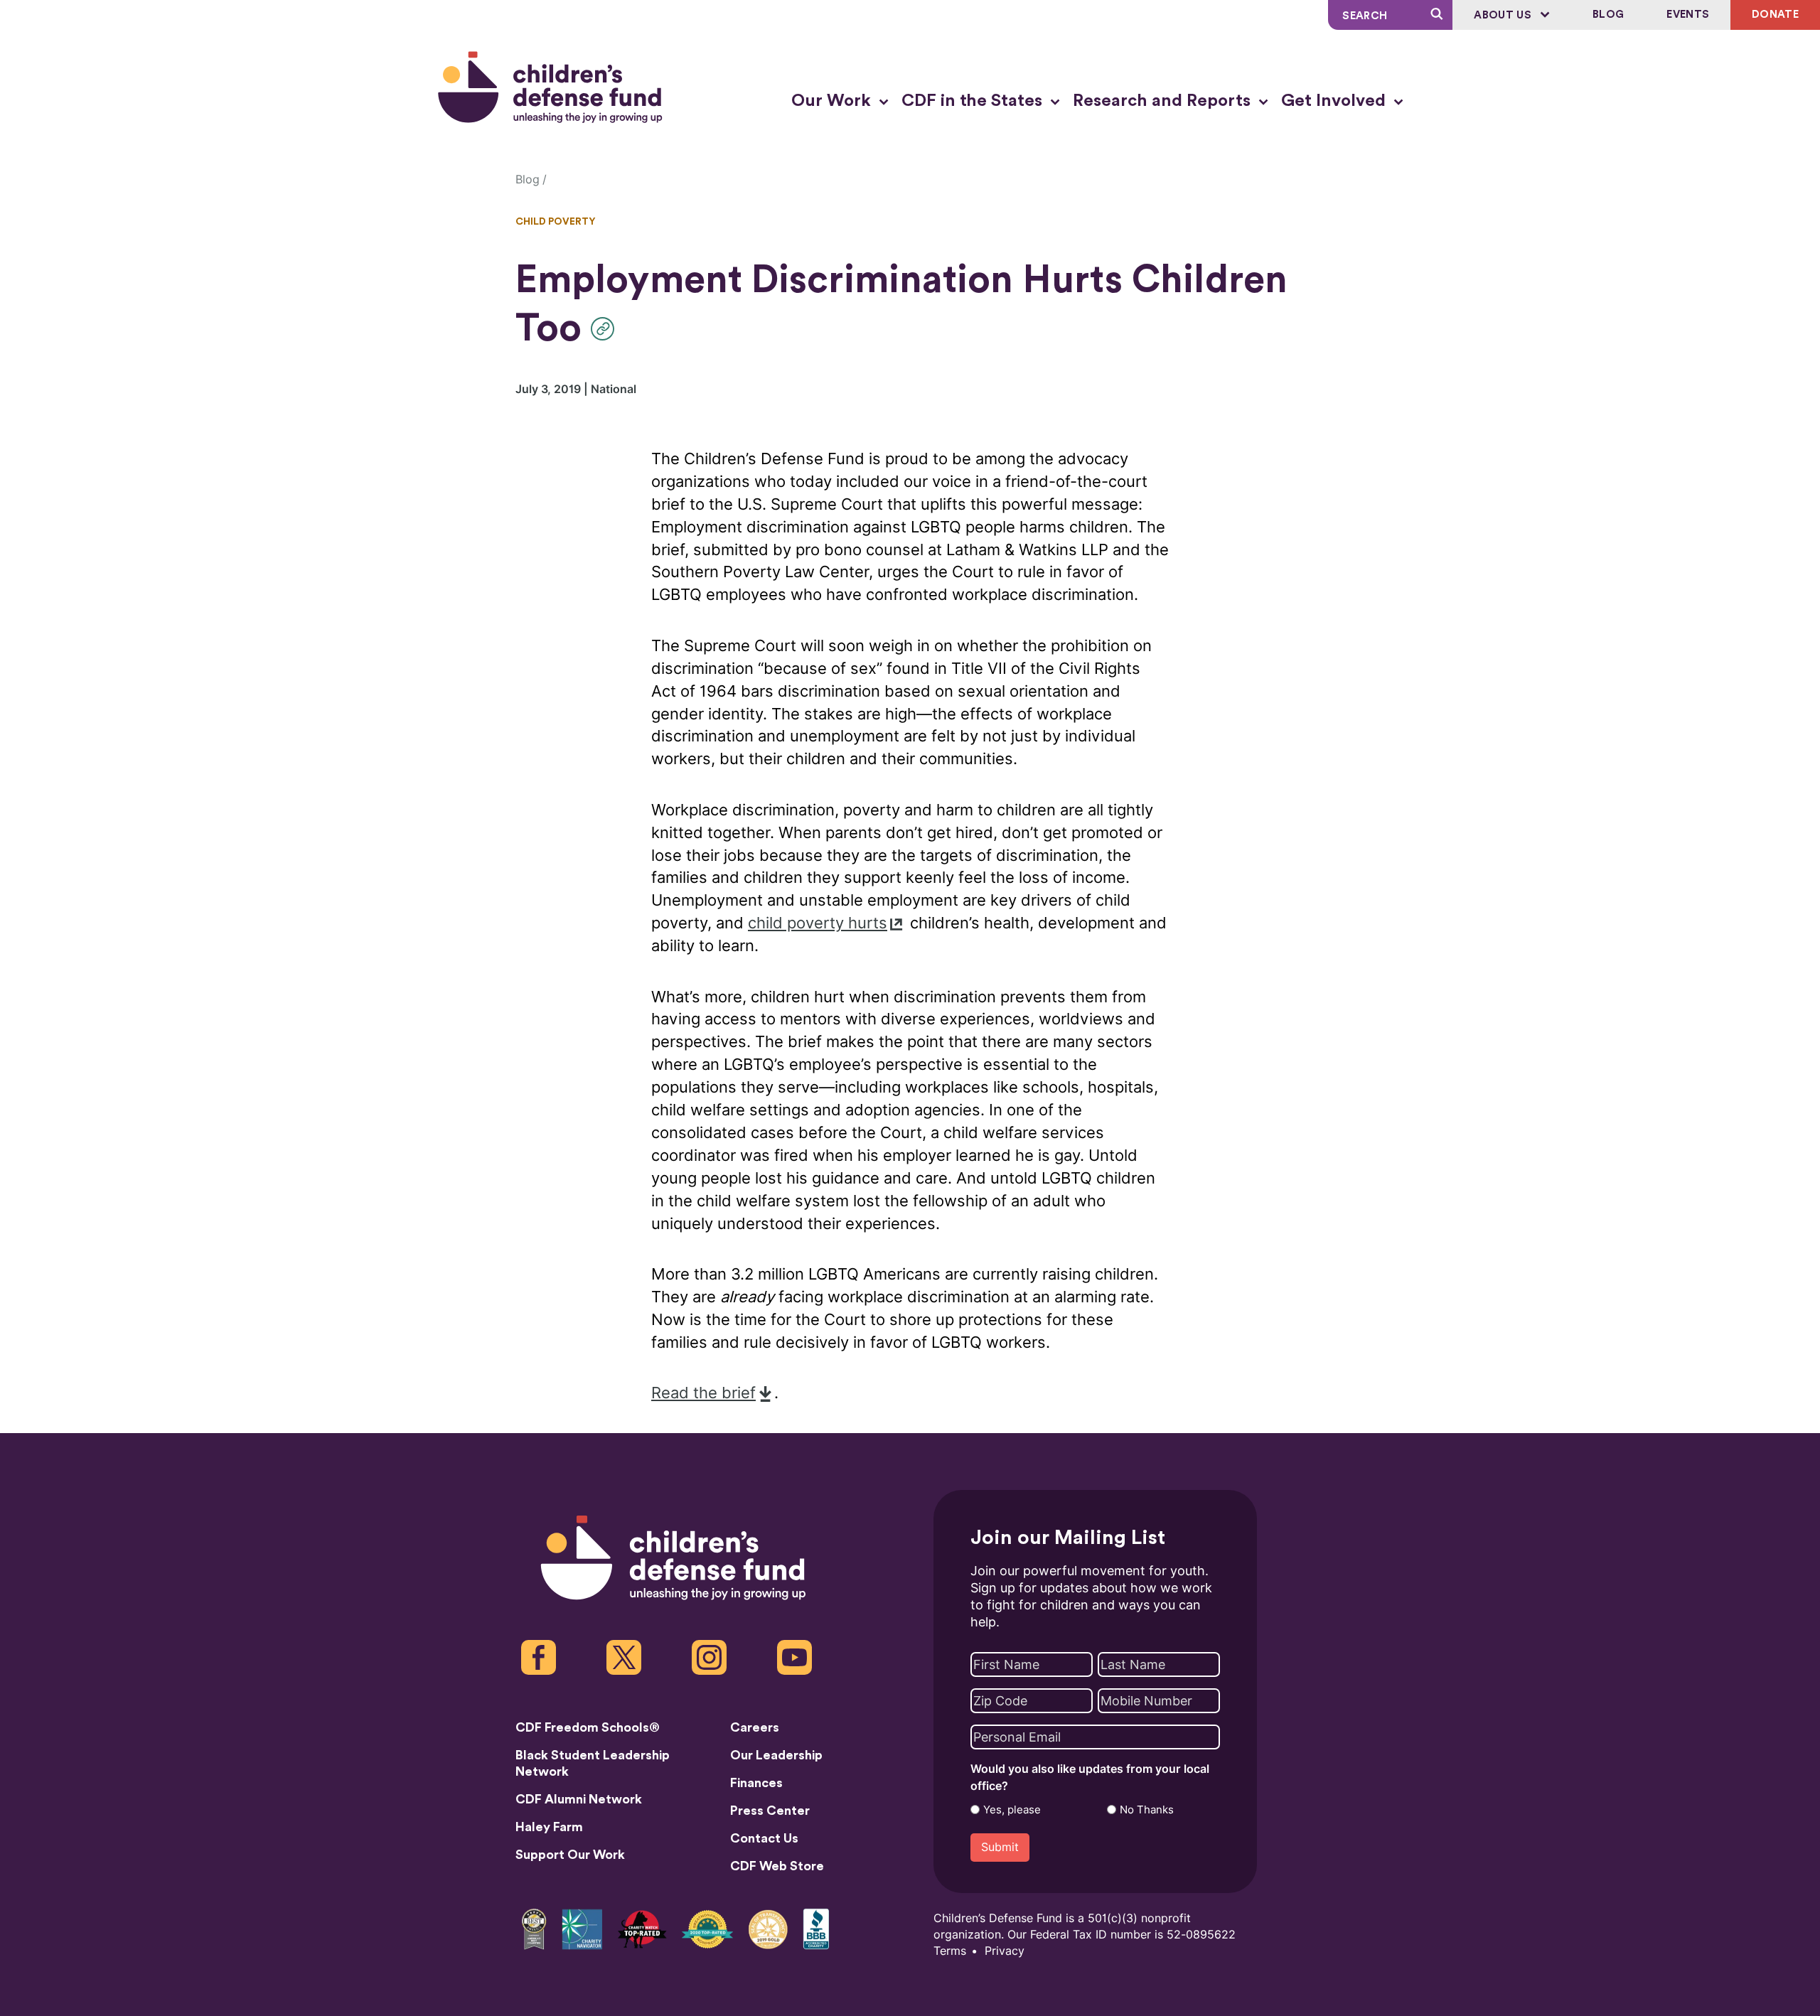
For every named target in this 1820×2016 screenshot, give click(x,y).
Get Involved (1335, 101)
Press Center (770, 1811)
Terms (950, 1951)
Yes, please (1012, 1810)
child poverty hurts (818, 923)
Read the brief (703, 1393)
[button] (606, 329)
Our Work (833, 101)
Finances (756, 1783)
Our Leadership (776, 1755)
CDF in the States (974, 101)
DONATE (1775, 15)
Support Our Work (570, 1855)
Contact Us (764, 1838)
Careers (755, 1727)
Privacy (1005, 1951)
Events (1688, 15)
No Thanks (1147, 1810)
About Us (1504, 15)
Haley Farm (549, 1827)
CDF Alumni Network (579, 1799)
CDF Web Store (777, 1866)
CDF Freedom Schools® (588, 1727)
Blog (1608, 15)
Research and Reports (1164, 101)
